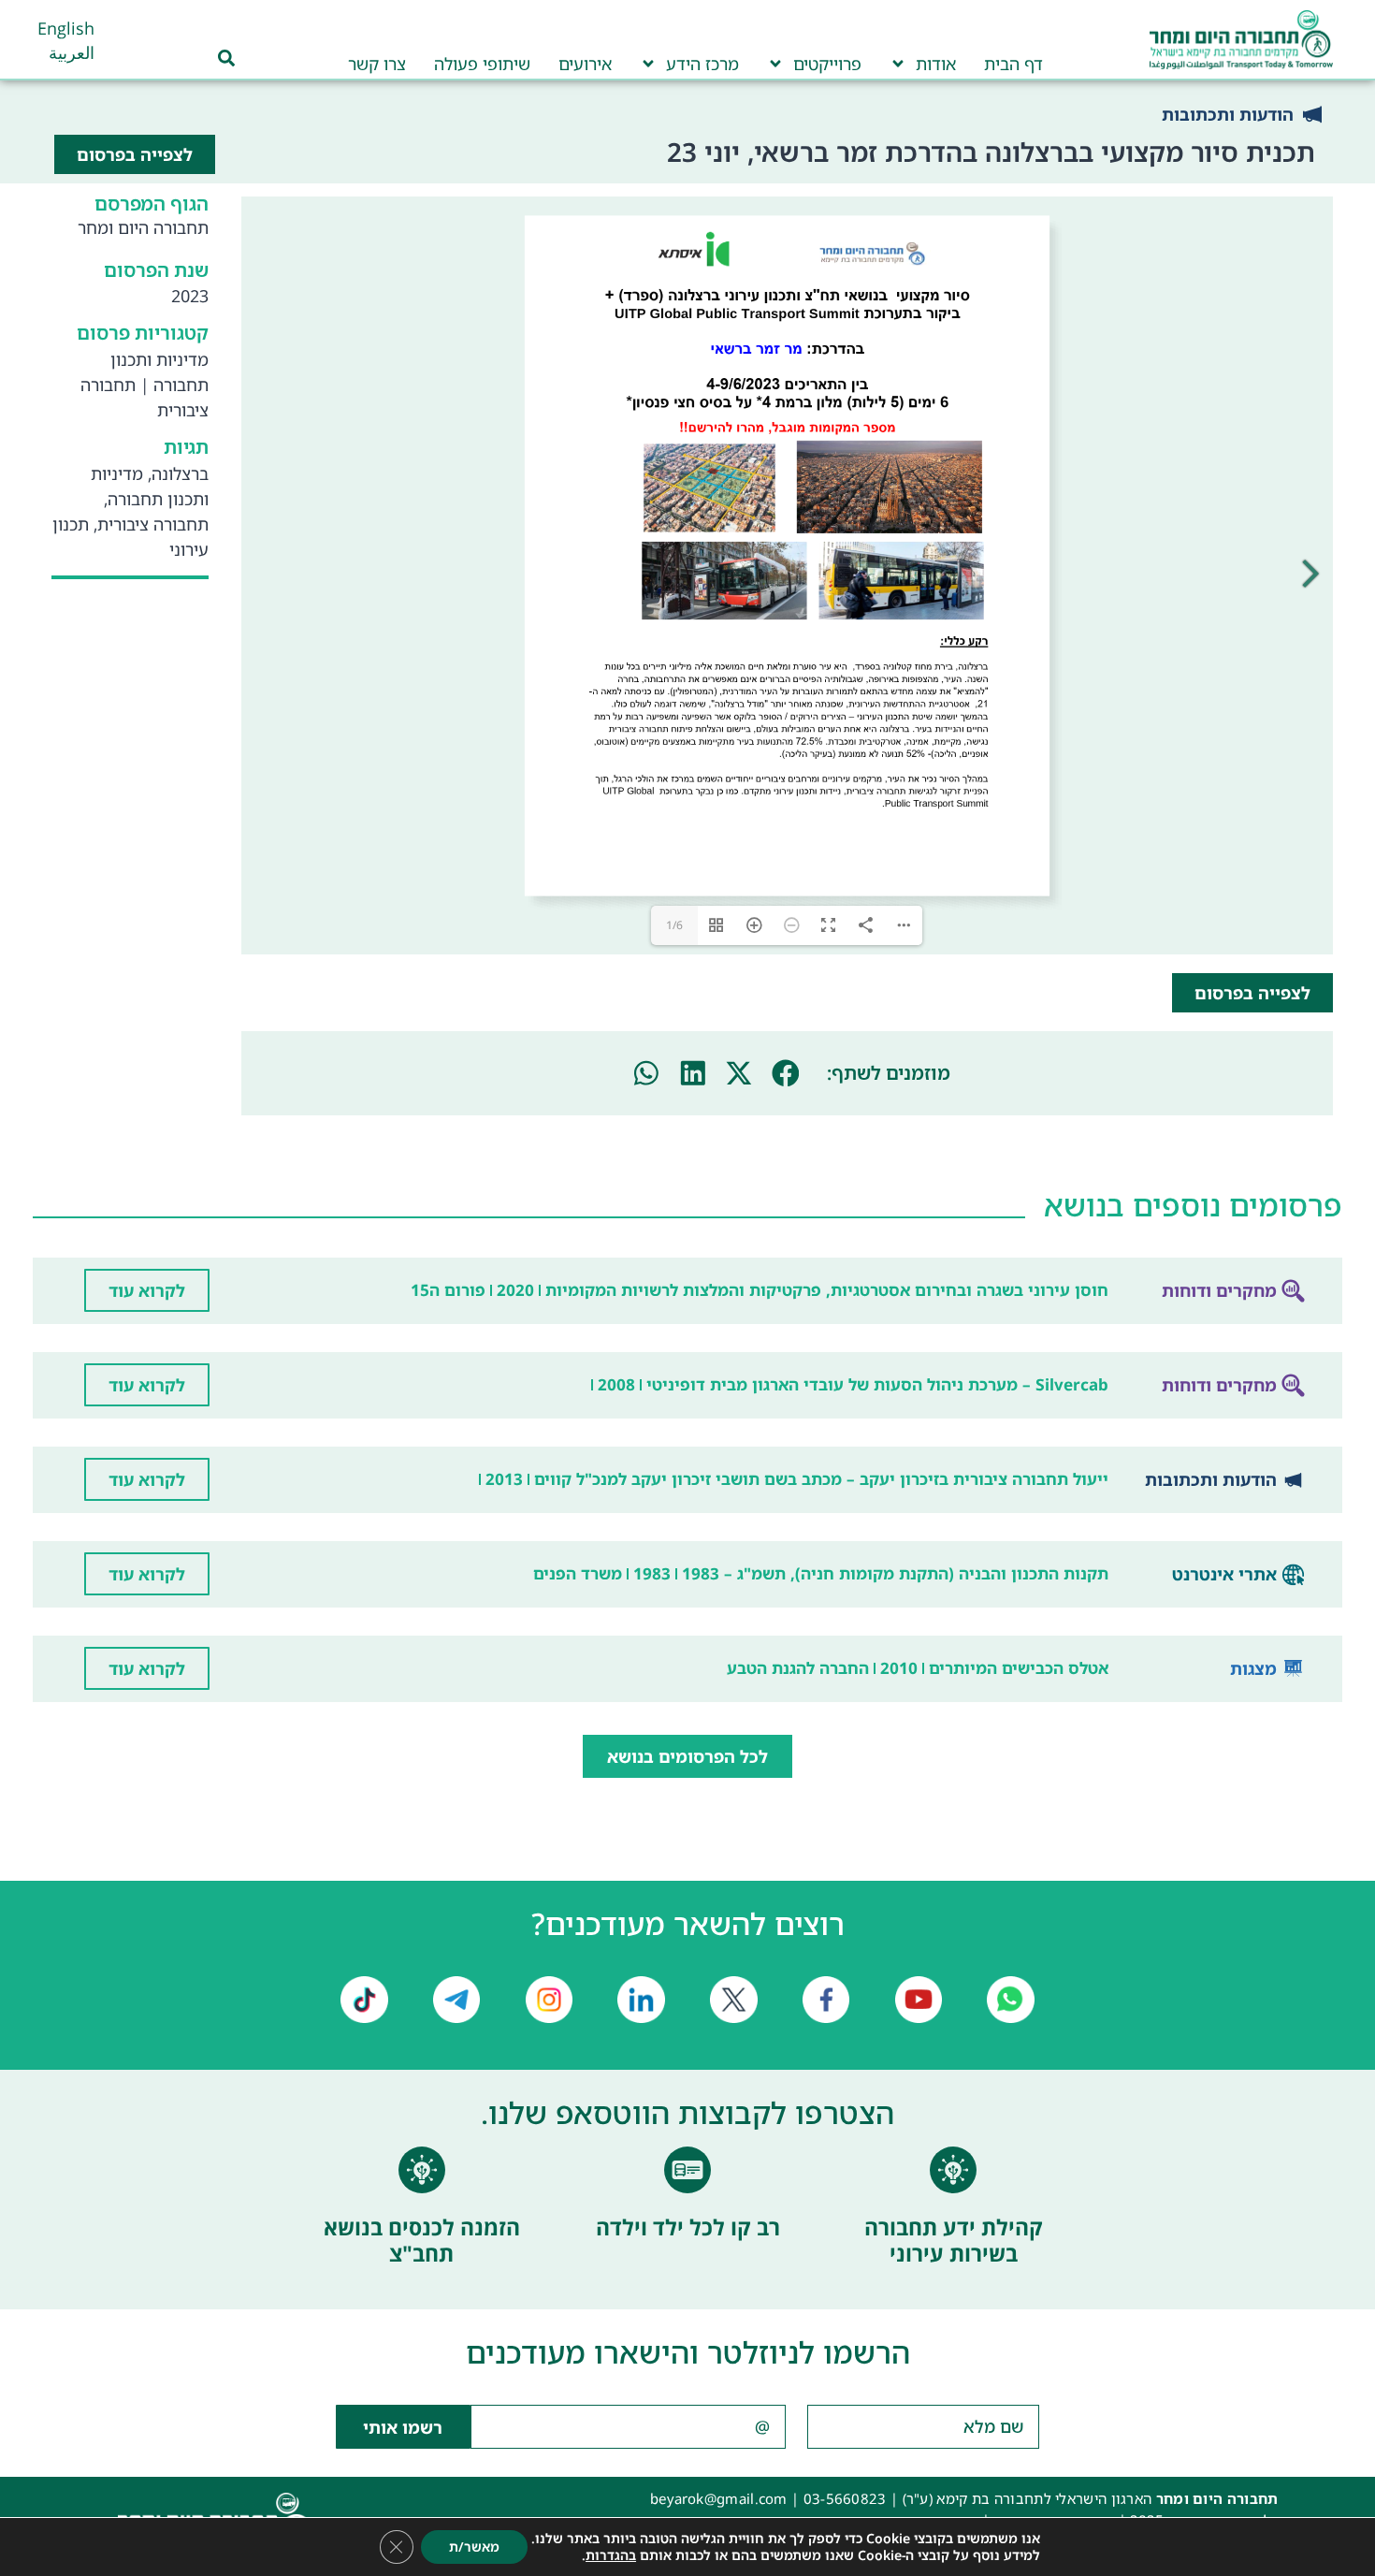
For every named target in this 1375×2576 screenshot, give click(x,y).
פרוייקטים (827, 64)
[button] (786, 1073)
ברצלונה (180, 473)
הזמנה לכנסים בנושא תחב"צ (422, 2240)
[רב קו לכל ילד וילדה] (687, 2170)
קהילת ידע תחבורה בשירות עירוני (954, 2240)
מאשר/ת (474, 2547)
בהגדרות (611, 2555)
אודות (936, 64)
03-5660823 (845, 2498)
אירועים (585, 64)
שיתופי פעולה (482, 64)
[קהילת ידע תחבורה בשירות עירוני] (953, 2170)
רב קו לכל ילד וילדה (688, 2227)
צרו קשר (377, 64)
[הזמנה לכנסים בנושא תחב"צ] (422, 2170)
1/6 (674, 925)
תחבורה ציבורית (153, 524)
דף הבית (1013, 64)
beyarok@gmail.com (719, 2498)
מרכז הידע (702, 64)
